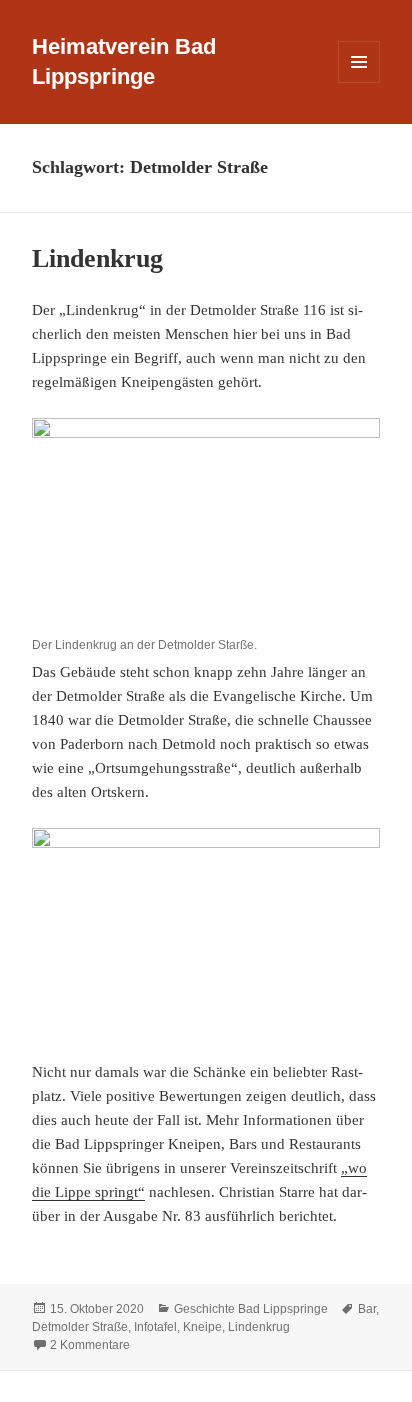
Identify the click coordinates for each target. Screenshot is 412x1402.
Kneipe (202, 1327)
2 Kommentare (90, 1345)
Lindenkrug (97, 258)
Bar (367, 1309)
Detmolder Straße (80, 1327)
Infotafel (155, 1327)
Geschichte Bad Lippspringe (251, 1309)
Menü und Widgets (359, 82)
